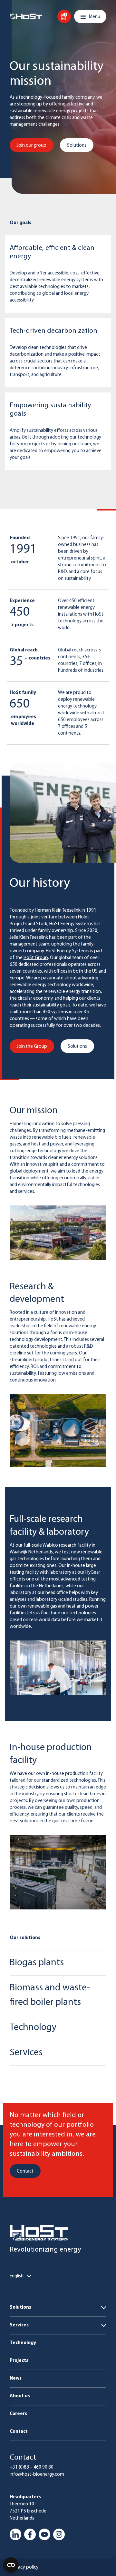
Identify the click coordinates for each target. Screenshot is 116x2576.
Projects (19, 2361)
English (17, 2276)
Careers (18, 2414)
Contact (19, 2432)
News (16, 2378)
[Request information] (64, 16)
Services (19, 2325)
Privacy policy (24, 2567)
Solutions (20, 2308)
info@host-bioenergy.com (37, 2475)
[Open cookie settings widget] (11, 2565)
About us (20, 2396)
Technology (23, 2343)
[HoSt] (26, 16)
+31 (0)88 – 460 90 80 (32, 2467)
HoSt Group (36, 958)
